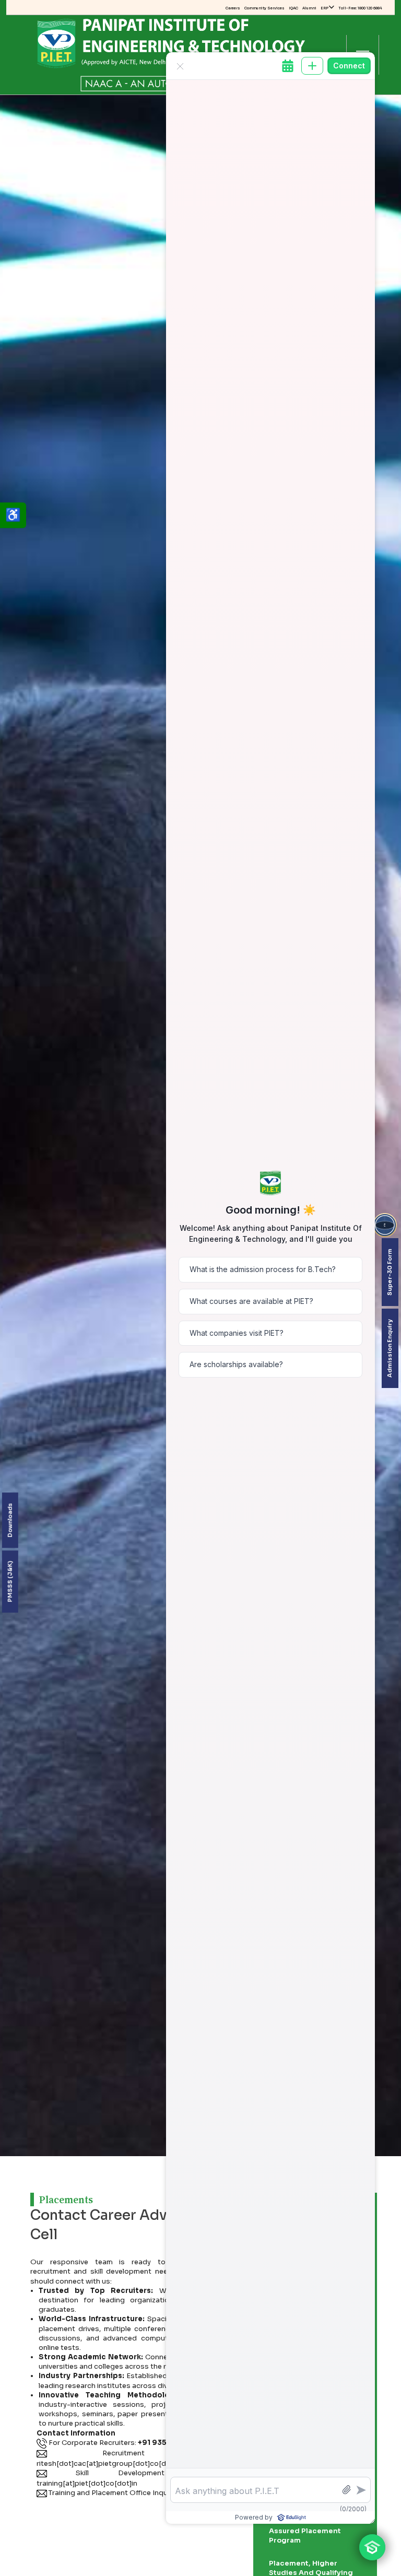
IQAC (293, 8)
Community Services (264, 8)
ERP (325, 8)
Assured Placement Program (305, 2536)
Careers (233, 8)
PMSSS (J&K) (10, 1581)
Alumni (309, 8)
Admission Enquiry (390, 1348)
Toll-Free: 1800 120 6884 (360, 8)
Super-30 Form (390, 1272)
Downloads (10, 1520)
